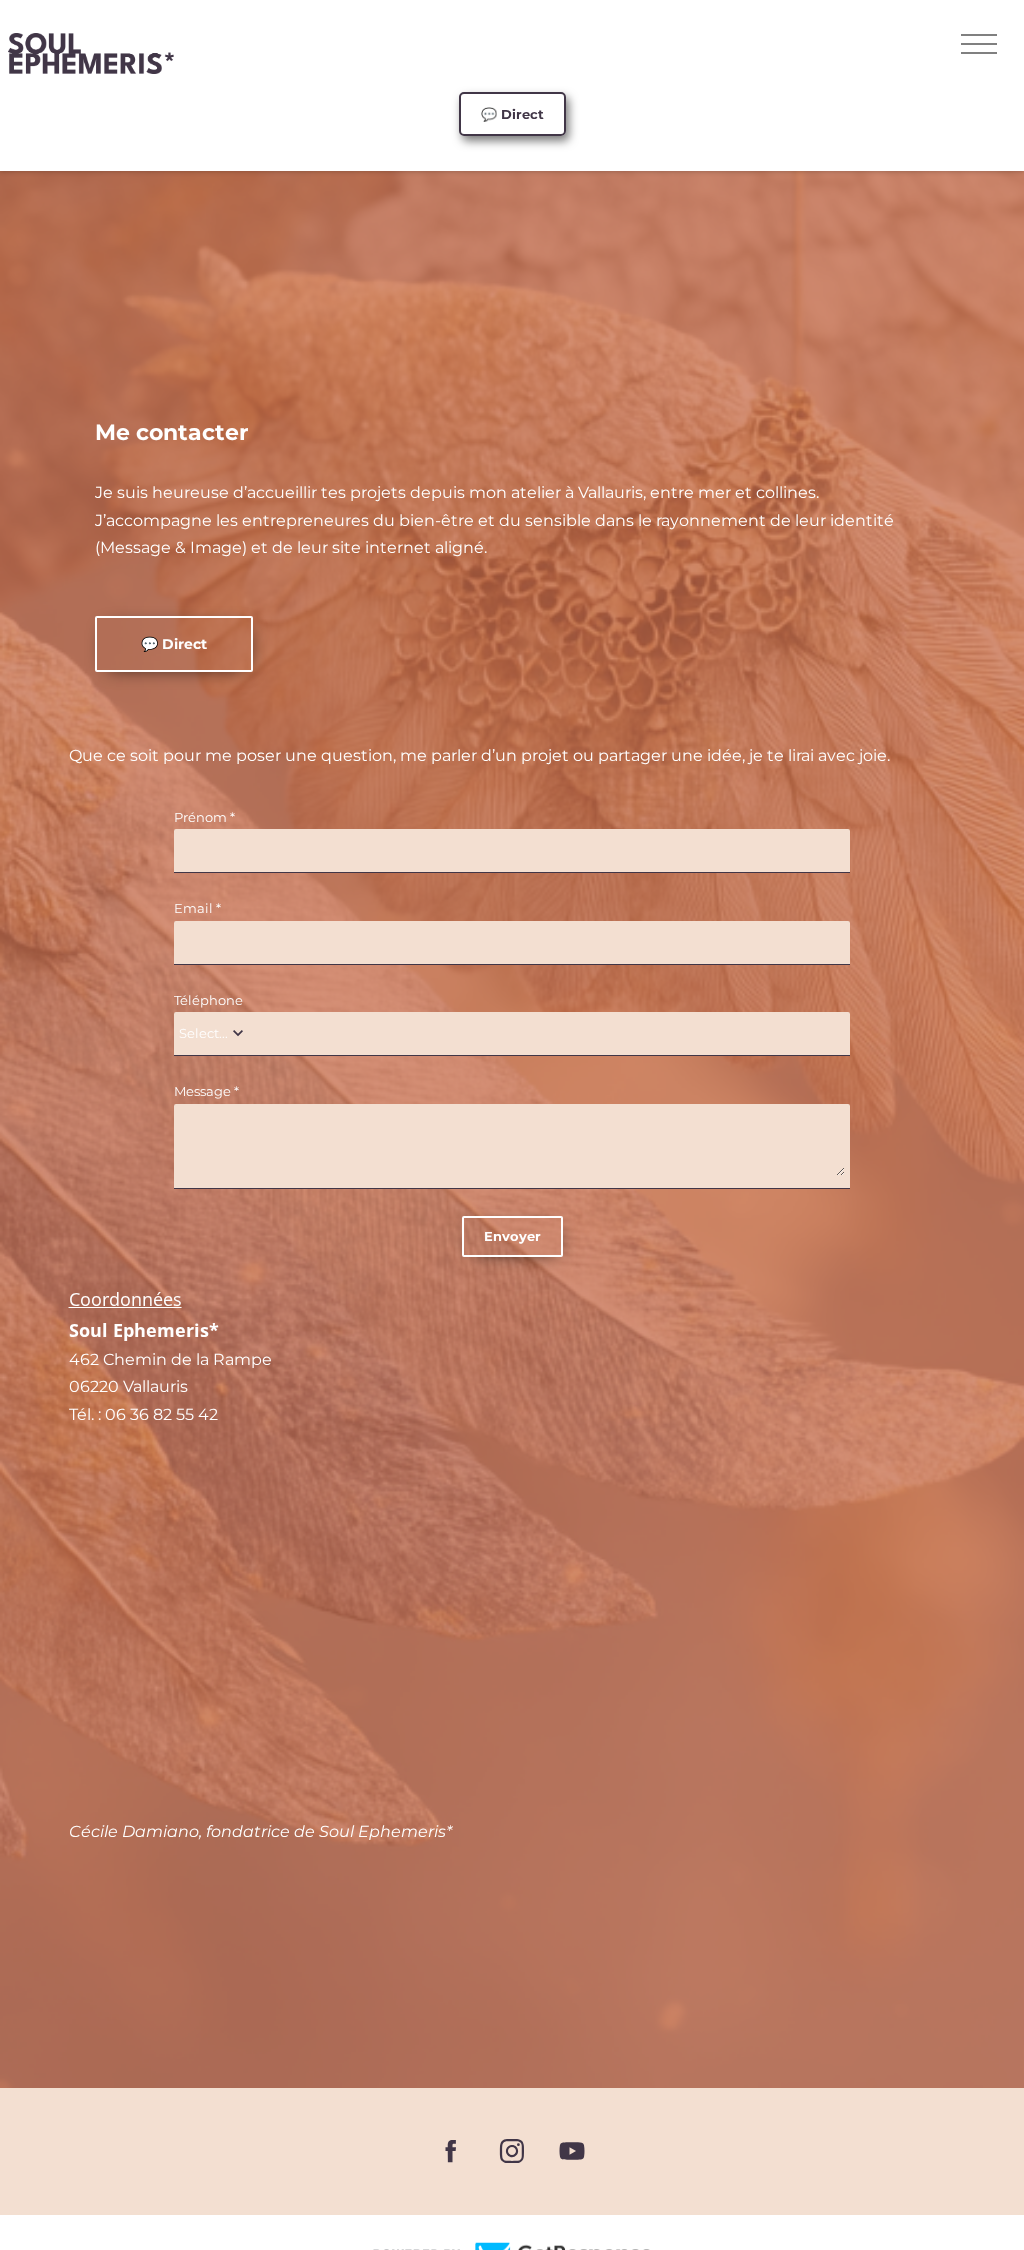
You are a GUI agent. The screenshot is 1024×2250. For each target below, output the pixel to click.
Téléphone (208, 1000)
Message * (206, 1091)
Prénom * (204, 817)
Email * (197, 908)
